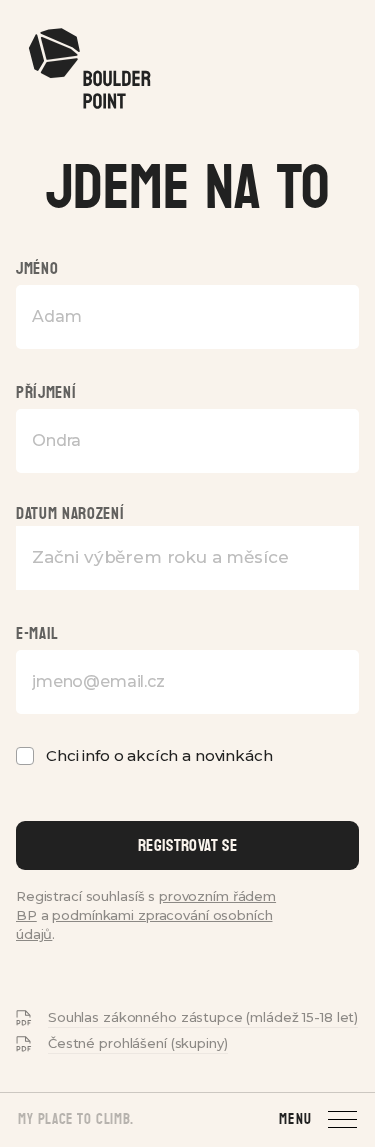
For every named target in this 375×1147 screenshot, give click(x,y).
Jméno (37, 268)
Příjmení (46, 392)
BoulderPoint (89, 69)
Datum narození (70, 513)
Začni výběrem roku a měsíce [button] (160, 557)
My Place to (76, 1119)
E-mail (37, 633)
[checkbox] (25, 756)
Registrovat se (187, 845)
